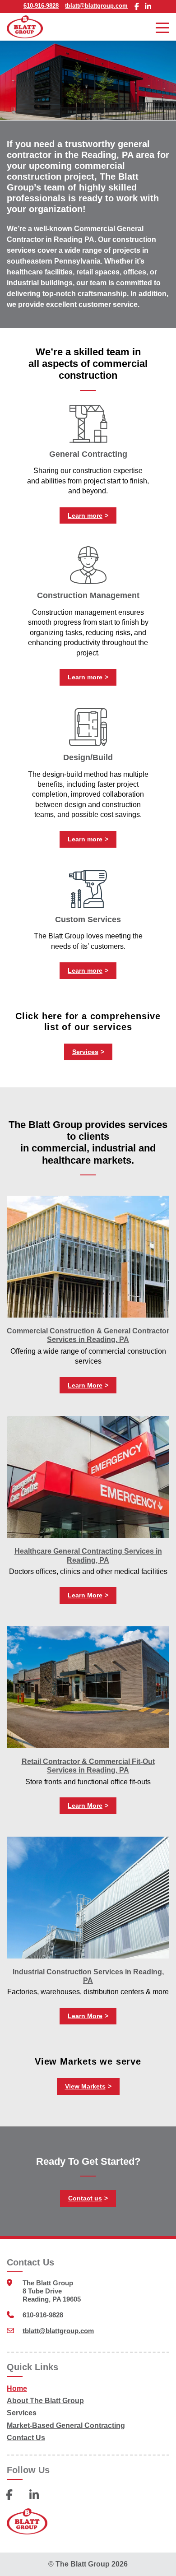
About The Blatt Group (45, 2401)
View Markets (85, 2086)
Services (85, 1052)
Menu (162, 27)
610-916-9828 (41, 6)
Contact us (85, 2198)
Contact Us (26, 2438)
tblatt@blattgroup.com (96, 6)
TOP (162, 2560)
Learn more (85, 515)
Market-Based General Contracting (66, 2425)
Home (17, 2388)
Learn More (85, 1385)
